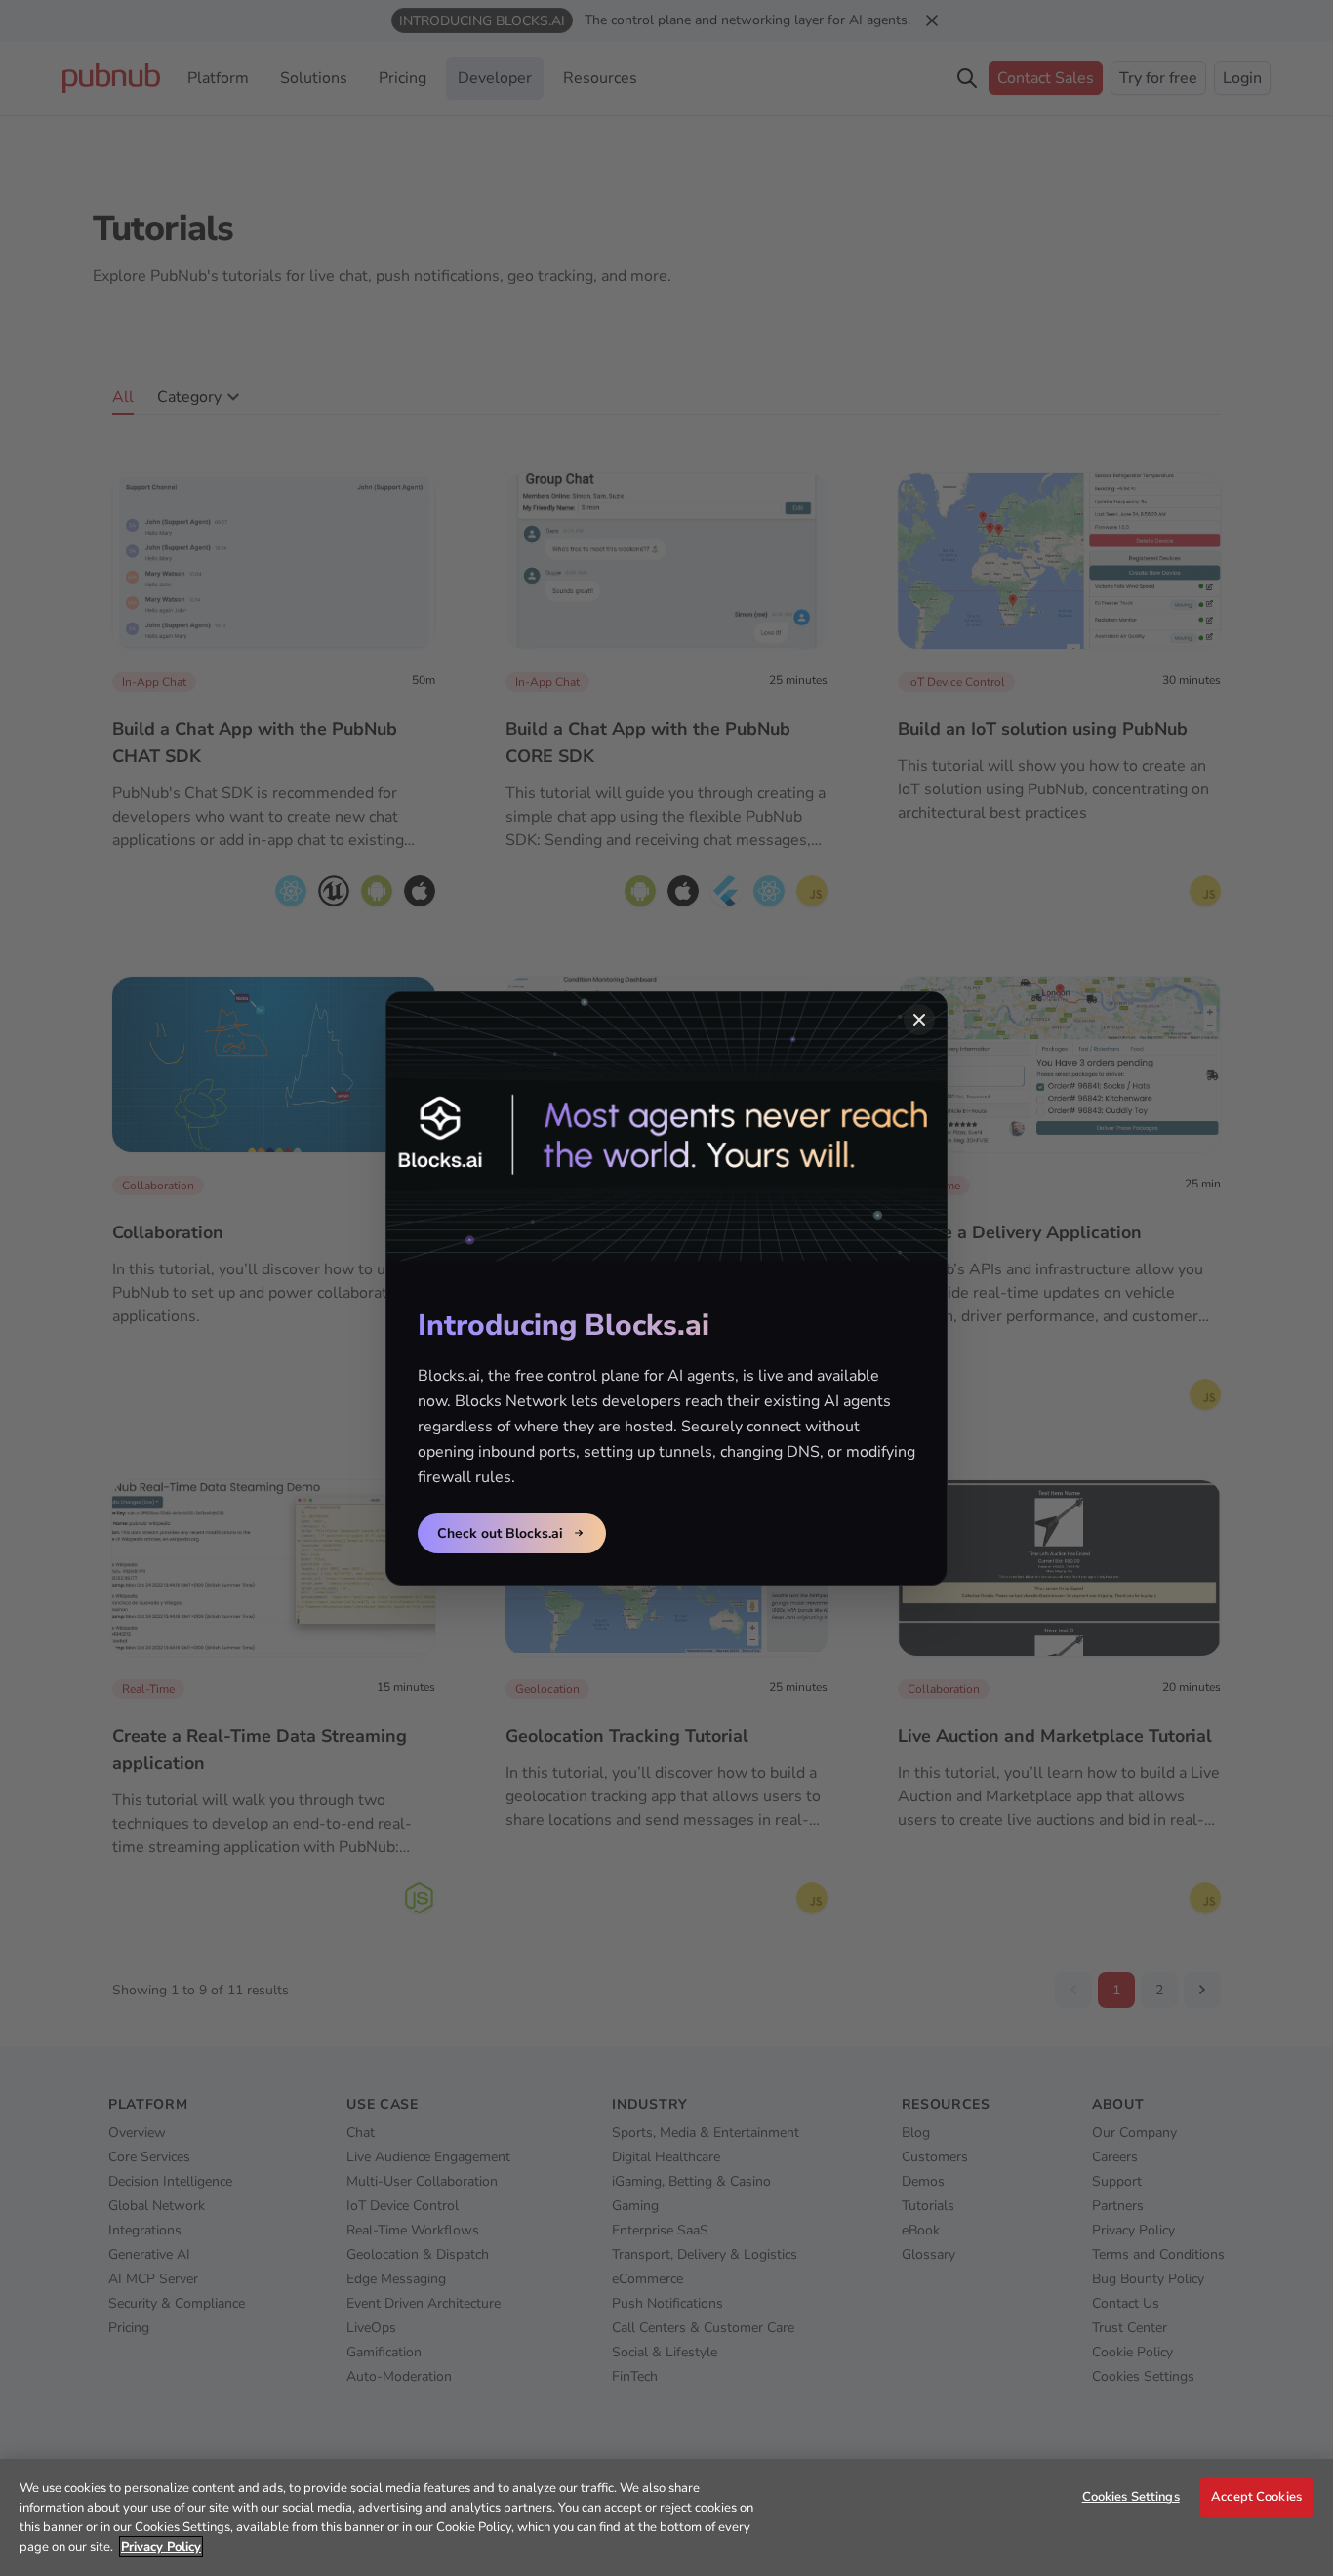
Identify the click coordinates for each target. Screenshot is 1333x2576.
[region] (666, 2517)
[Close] (919, 1020)
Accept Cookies (1256, 2497)
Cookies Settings (1131, 2497)
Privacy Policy (161, 2547)
